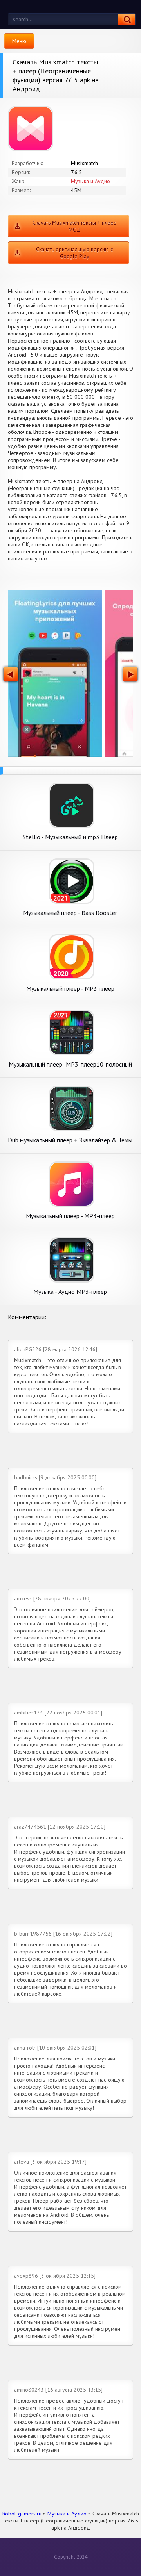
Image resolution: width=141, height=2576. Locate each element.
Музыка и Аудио (90, 181)
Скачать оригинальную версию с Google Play (74, 253)
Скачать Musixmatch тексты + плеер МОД (75, 226)
